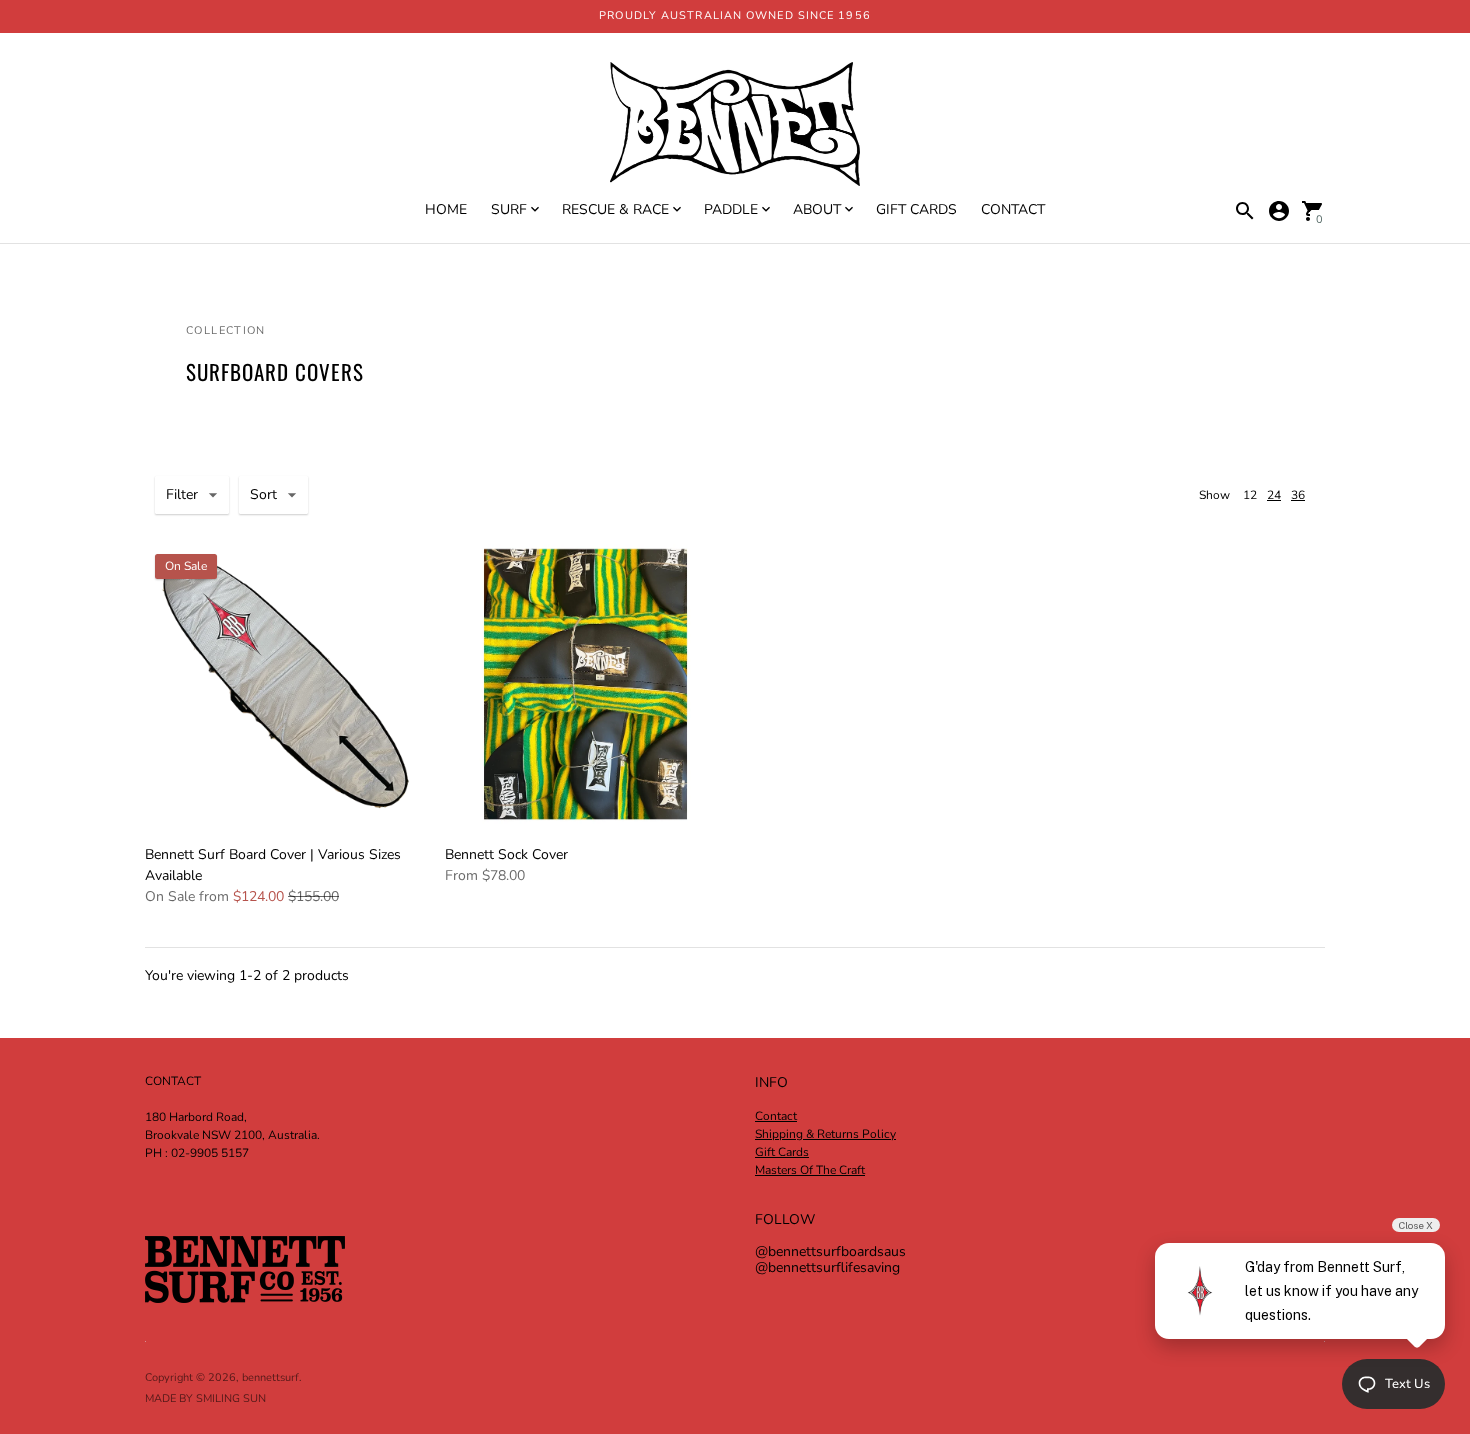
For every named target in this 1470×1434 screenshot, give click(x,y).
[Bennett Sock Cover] (585, 684)
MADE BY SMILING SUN (205, 1398)
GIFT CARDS (916, 209)
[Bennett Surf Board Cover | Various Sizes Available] (285, 684)
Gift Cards (782, 1152)
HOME (446, 209)
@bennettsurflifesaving (827, 1267)
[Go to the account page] (1279, 211)
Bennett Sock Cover (506, 854)
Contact (776, 1116)
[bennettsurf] (735, 126)
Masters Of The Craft (810, 1170)
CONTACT (1013, 209)
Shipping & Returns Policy (825, 1134)
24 (1274, 495)
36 (1298, 495)
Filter (182, 494)
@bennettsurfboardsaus (830, 1251)
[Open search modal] (1245, 211)
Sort (263, 494)
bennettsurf (270, 1377)
